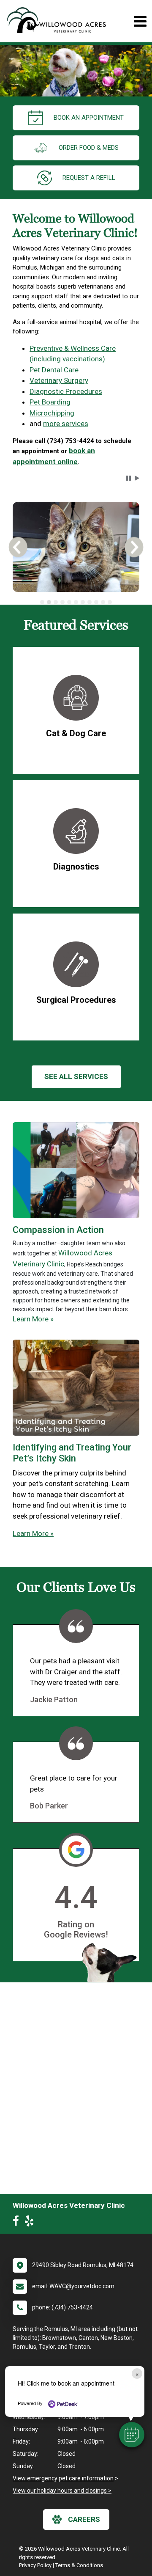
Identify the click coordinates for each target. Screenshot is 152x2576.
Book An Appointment (89, 118)
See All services (76, 1076)
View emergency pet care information (63, 2478)
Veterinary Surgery (59, 380)
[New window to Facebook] (18, 2223)
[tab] (42, 602)
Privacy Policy (35, 2565)
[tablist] (76, 602)
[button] (132, 2435)
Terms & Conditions (79, 2565)
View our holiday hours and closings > (62, 2491)
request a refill (89, 178)
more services (66, 424)
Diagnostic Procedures (66, 391)
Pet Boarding (50, 402)
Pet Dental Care (54, 370)
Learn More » (33, 1319)
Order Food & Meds (89, 148)
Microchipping (52, 413)
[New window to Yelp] (31, 2223)
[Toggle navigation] (140, 21)
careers (84, 2519)
